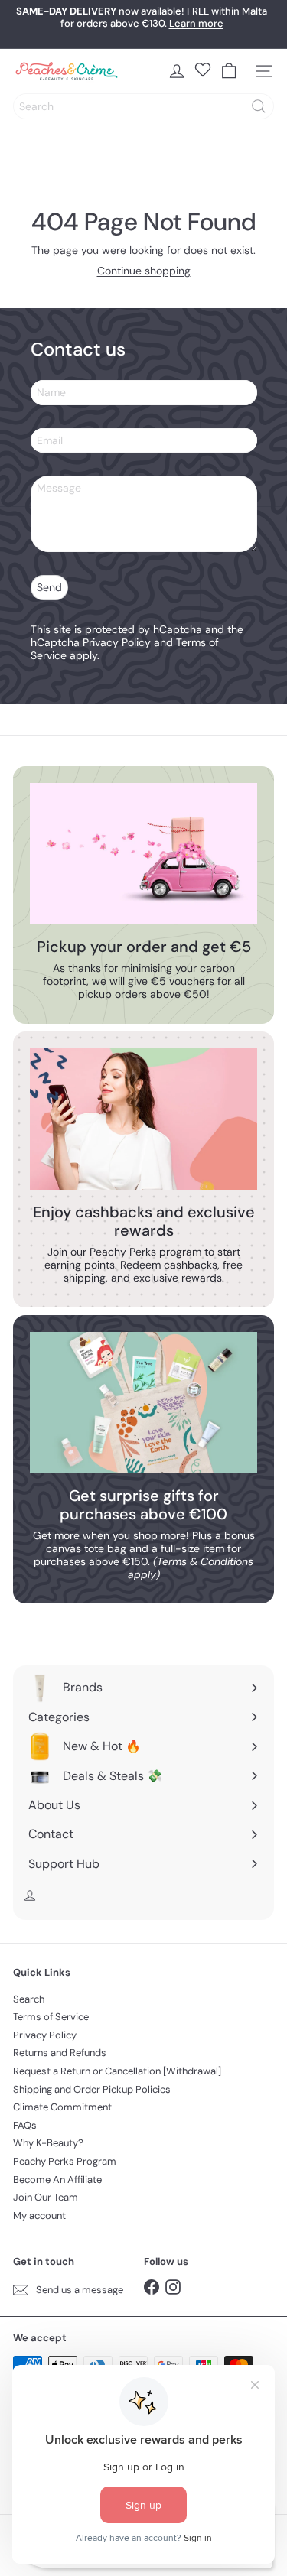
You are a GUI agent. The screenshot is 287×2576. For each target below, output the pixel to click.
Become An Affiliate (57, 2180)
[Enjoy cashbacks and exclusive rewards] (143, 1119)
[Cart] (229, 71)
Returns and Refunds (60, 2053)
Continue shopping (144, 271)
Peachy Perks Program (65, 2161)
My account (39, 2215)
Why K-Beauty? (48, 2143)
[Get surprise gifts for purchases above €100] (143, 1403)
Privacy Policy (117, 642)
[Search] (259, 106)
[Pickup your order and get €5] (143, 854)
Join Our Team (46, 2197)
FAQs (25, 2125)
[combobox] (143, 106)
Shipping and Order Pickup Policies (92, 2089)
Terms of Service (51, 2017)
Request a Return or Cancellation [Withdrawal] (117, 2071)
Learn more (196, 23)
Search (29, 1999)
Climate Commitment (62, 2107)
